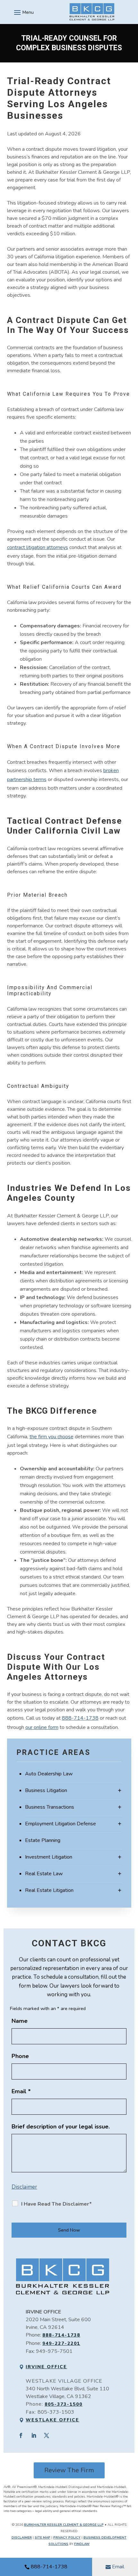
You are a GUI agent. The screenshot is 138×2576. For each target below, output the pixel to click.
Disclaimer (24, 2187)
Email (118, 2567)
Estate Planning (43, 1840)
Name (20, 2021)
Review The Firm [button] (69, 2470)
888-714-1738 (49, 2567)
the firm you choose (52, 1437)
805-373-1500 (64, 2404)
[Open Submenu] (120, 1791)
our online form (42, 1727)
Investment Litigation (49, 1857)
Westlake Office (52, 2420)
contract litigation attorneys (38, 547)
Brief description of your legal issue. (61, 2127)
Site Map (43, 2538)
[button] (23, 12)
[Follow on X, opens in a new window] (47, 2435)
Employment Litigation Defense (60, 1824)
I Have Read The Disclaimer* (56, 2204)
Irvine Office (46, 2367)
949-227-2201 (61, 2343)
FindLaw (82, 2544)
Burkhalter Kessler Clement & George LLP (64, 2525)
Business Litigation (46, 1790)
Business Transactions (50, 1807)
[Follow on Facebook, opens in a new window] (21, 2435)
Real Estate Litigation (49, 1890)
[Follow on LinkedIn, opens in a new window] (34, 2435)
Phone (20, 2056)
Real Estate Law (44, 1874)
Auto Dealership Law (49, 1774)
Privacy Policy (67, 2538)
